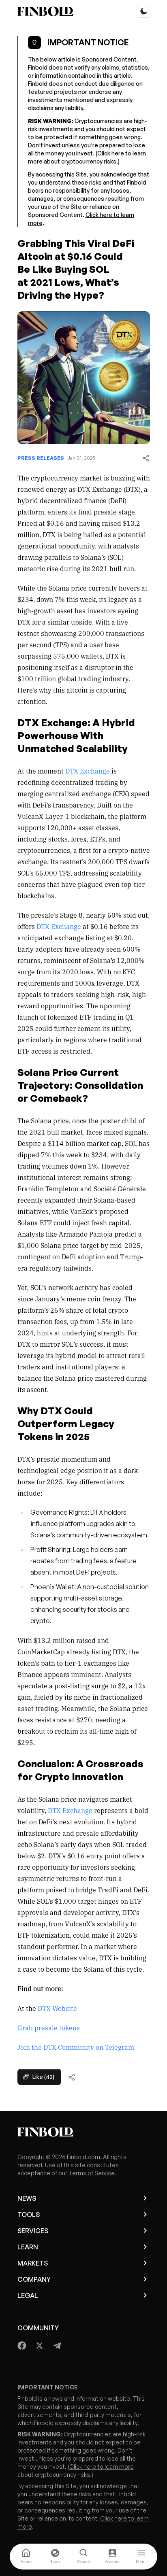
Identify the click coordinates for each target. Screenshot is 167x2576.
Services (33, 2231)
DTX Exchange (88, 771)
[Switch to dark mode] (143, 11)
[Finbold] (45, 11)
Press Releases (41, 458)
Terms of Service (92, 2173)
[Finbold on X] (39, 2346)
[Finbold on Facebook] (22, 2346)
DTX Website (57, 2008)
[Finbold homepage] (84, 2132)
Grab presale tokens (49, 2028)
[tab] (26, 2557)
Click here (111, 153)
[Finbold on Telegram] (57, 2346)
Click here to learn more (102, 2467)
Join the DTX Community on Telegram (76, 2047)
